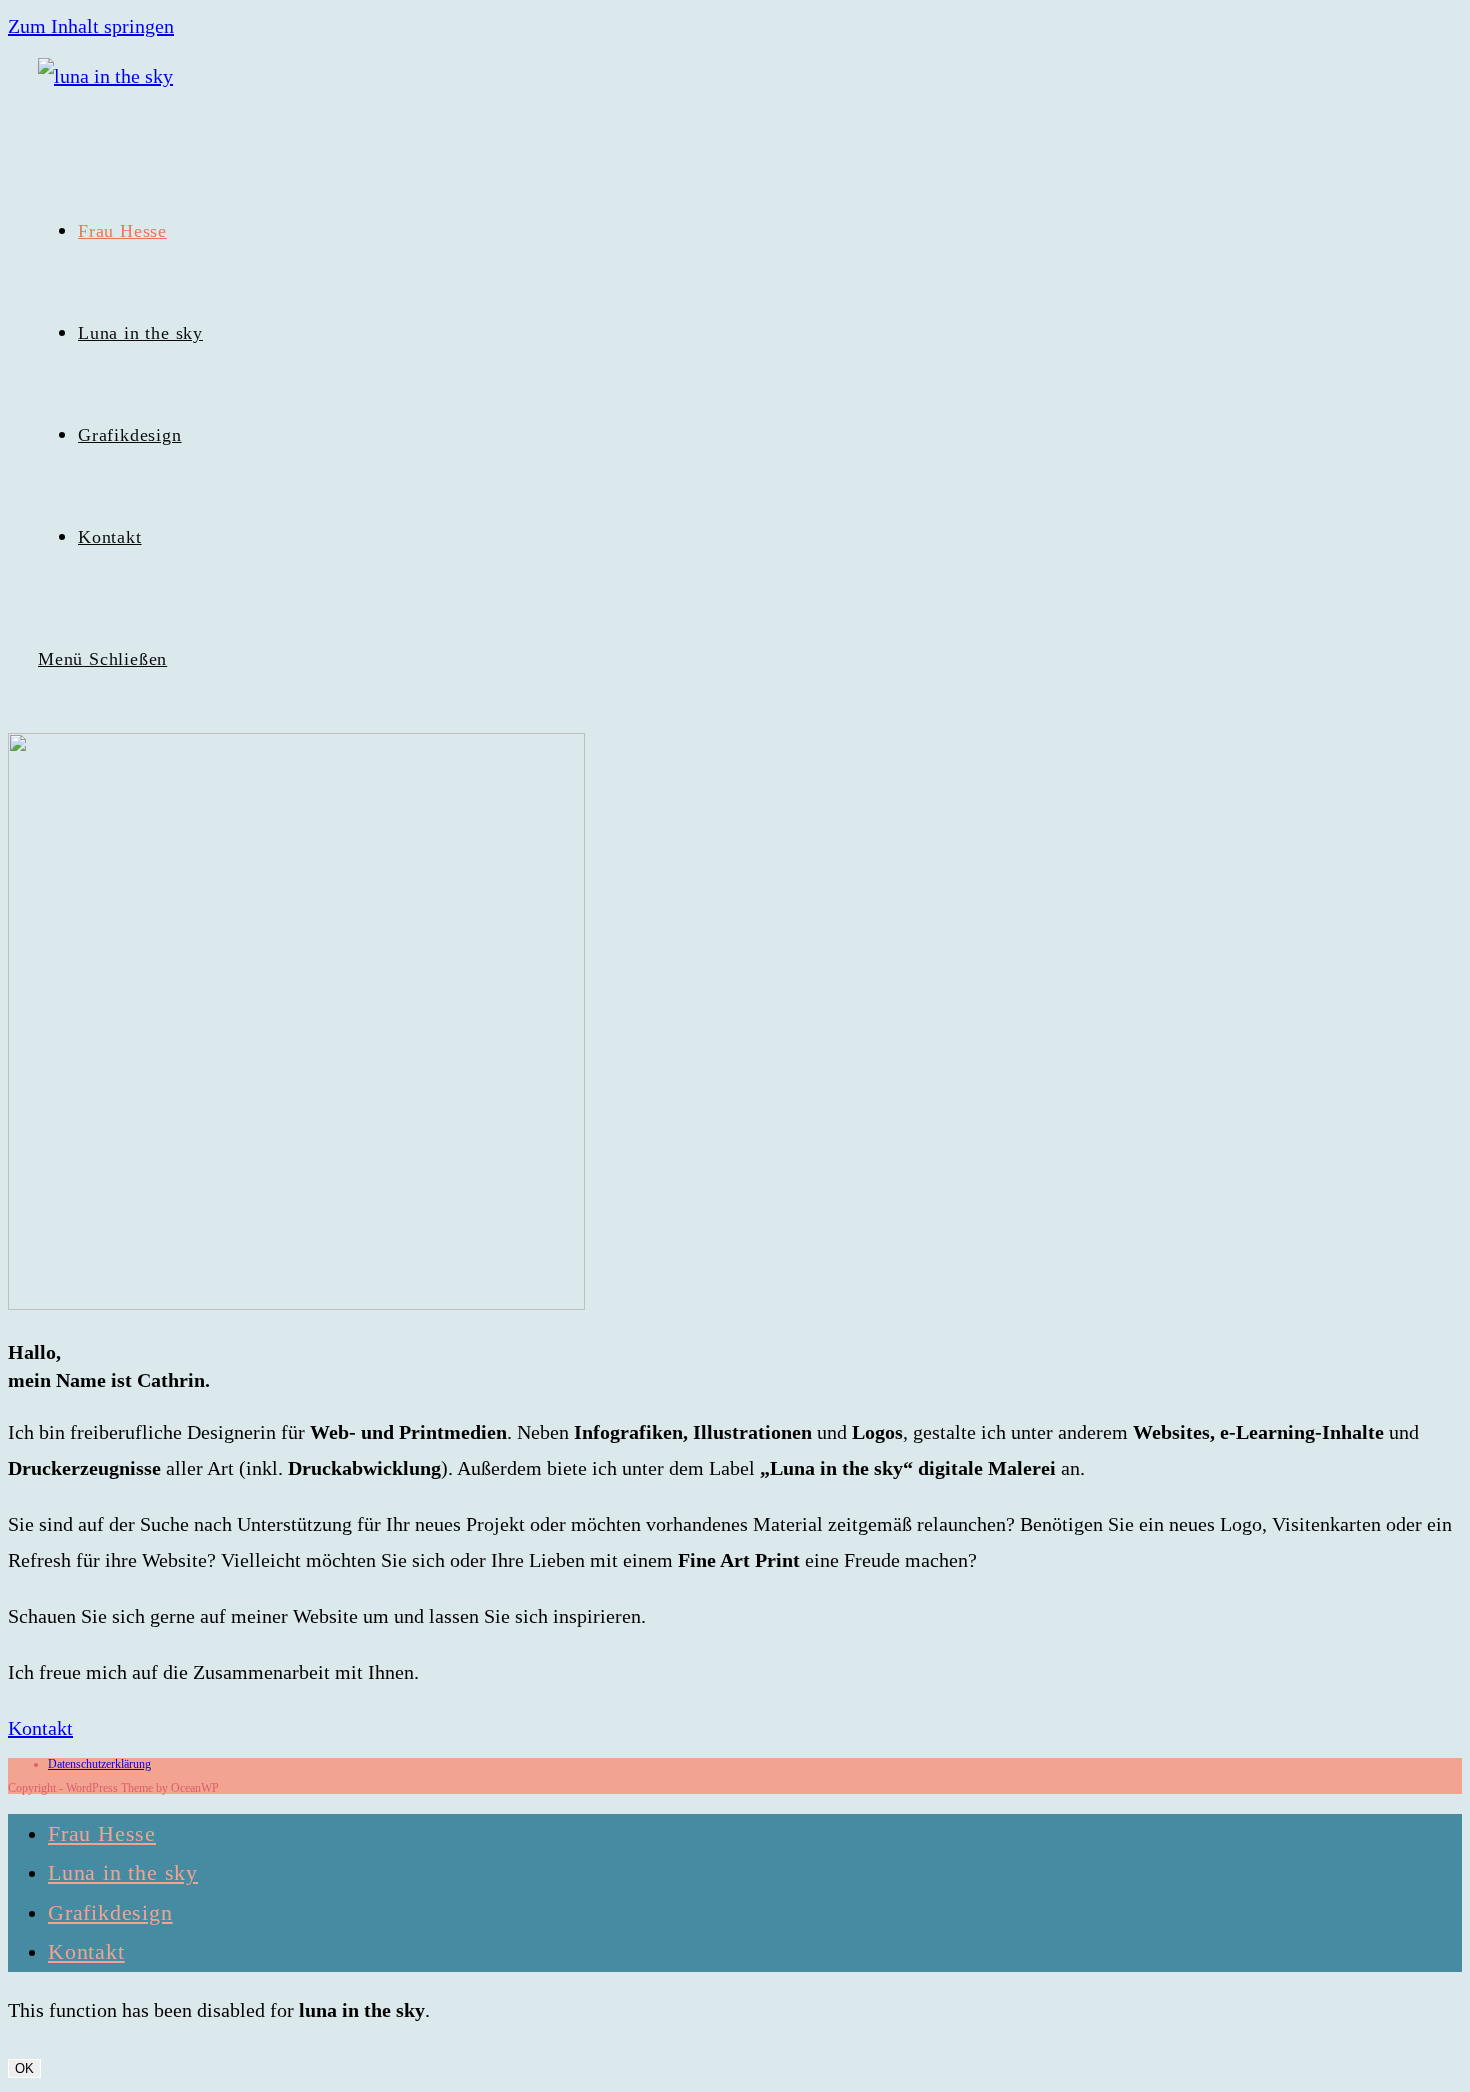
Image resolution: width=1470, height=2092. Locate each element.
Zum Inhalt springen (91, 26)
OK (24, 2068)
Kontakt (86, 1951)
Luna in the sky (123, 1872)
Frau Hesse (102, 1833)
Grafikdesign (110, 1912)
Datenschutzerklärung (99, 1764)
